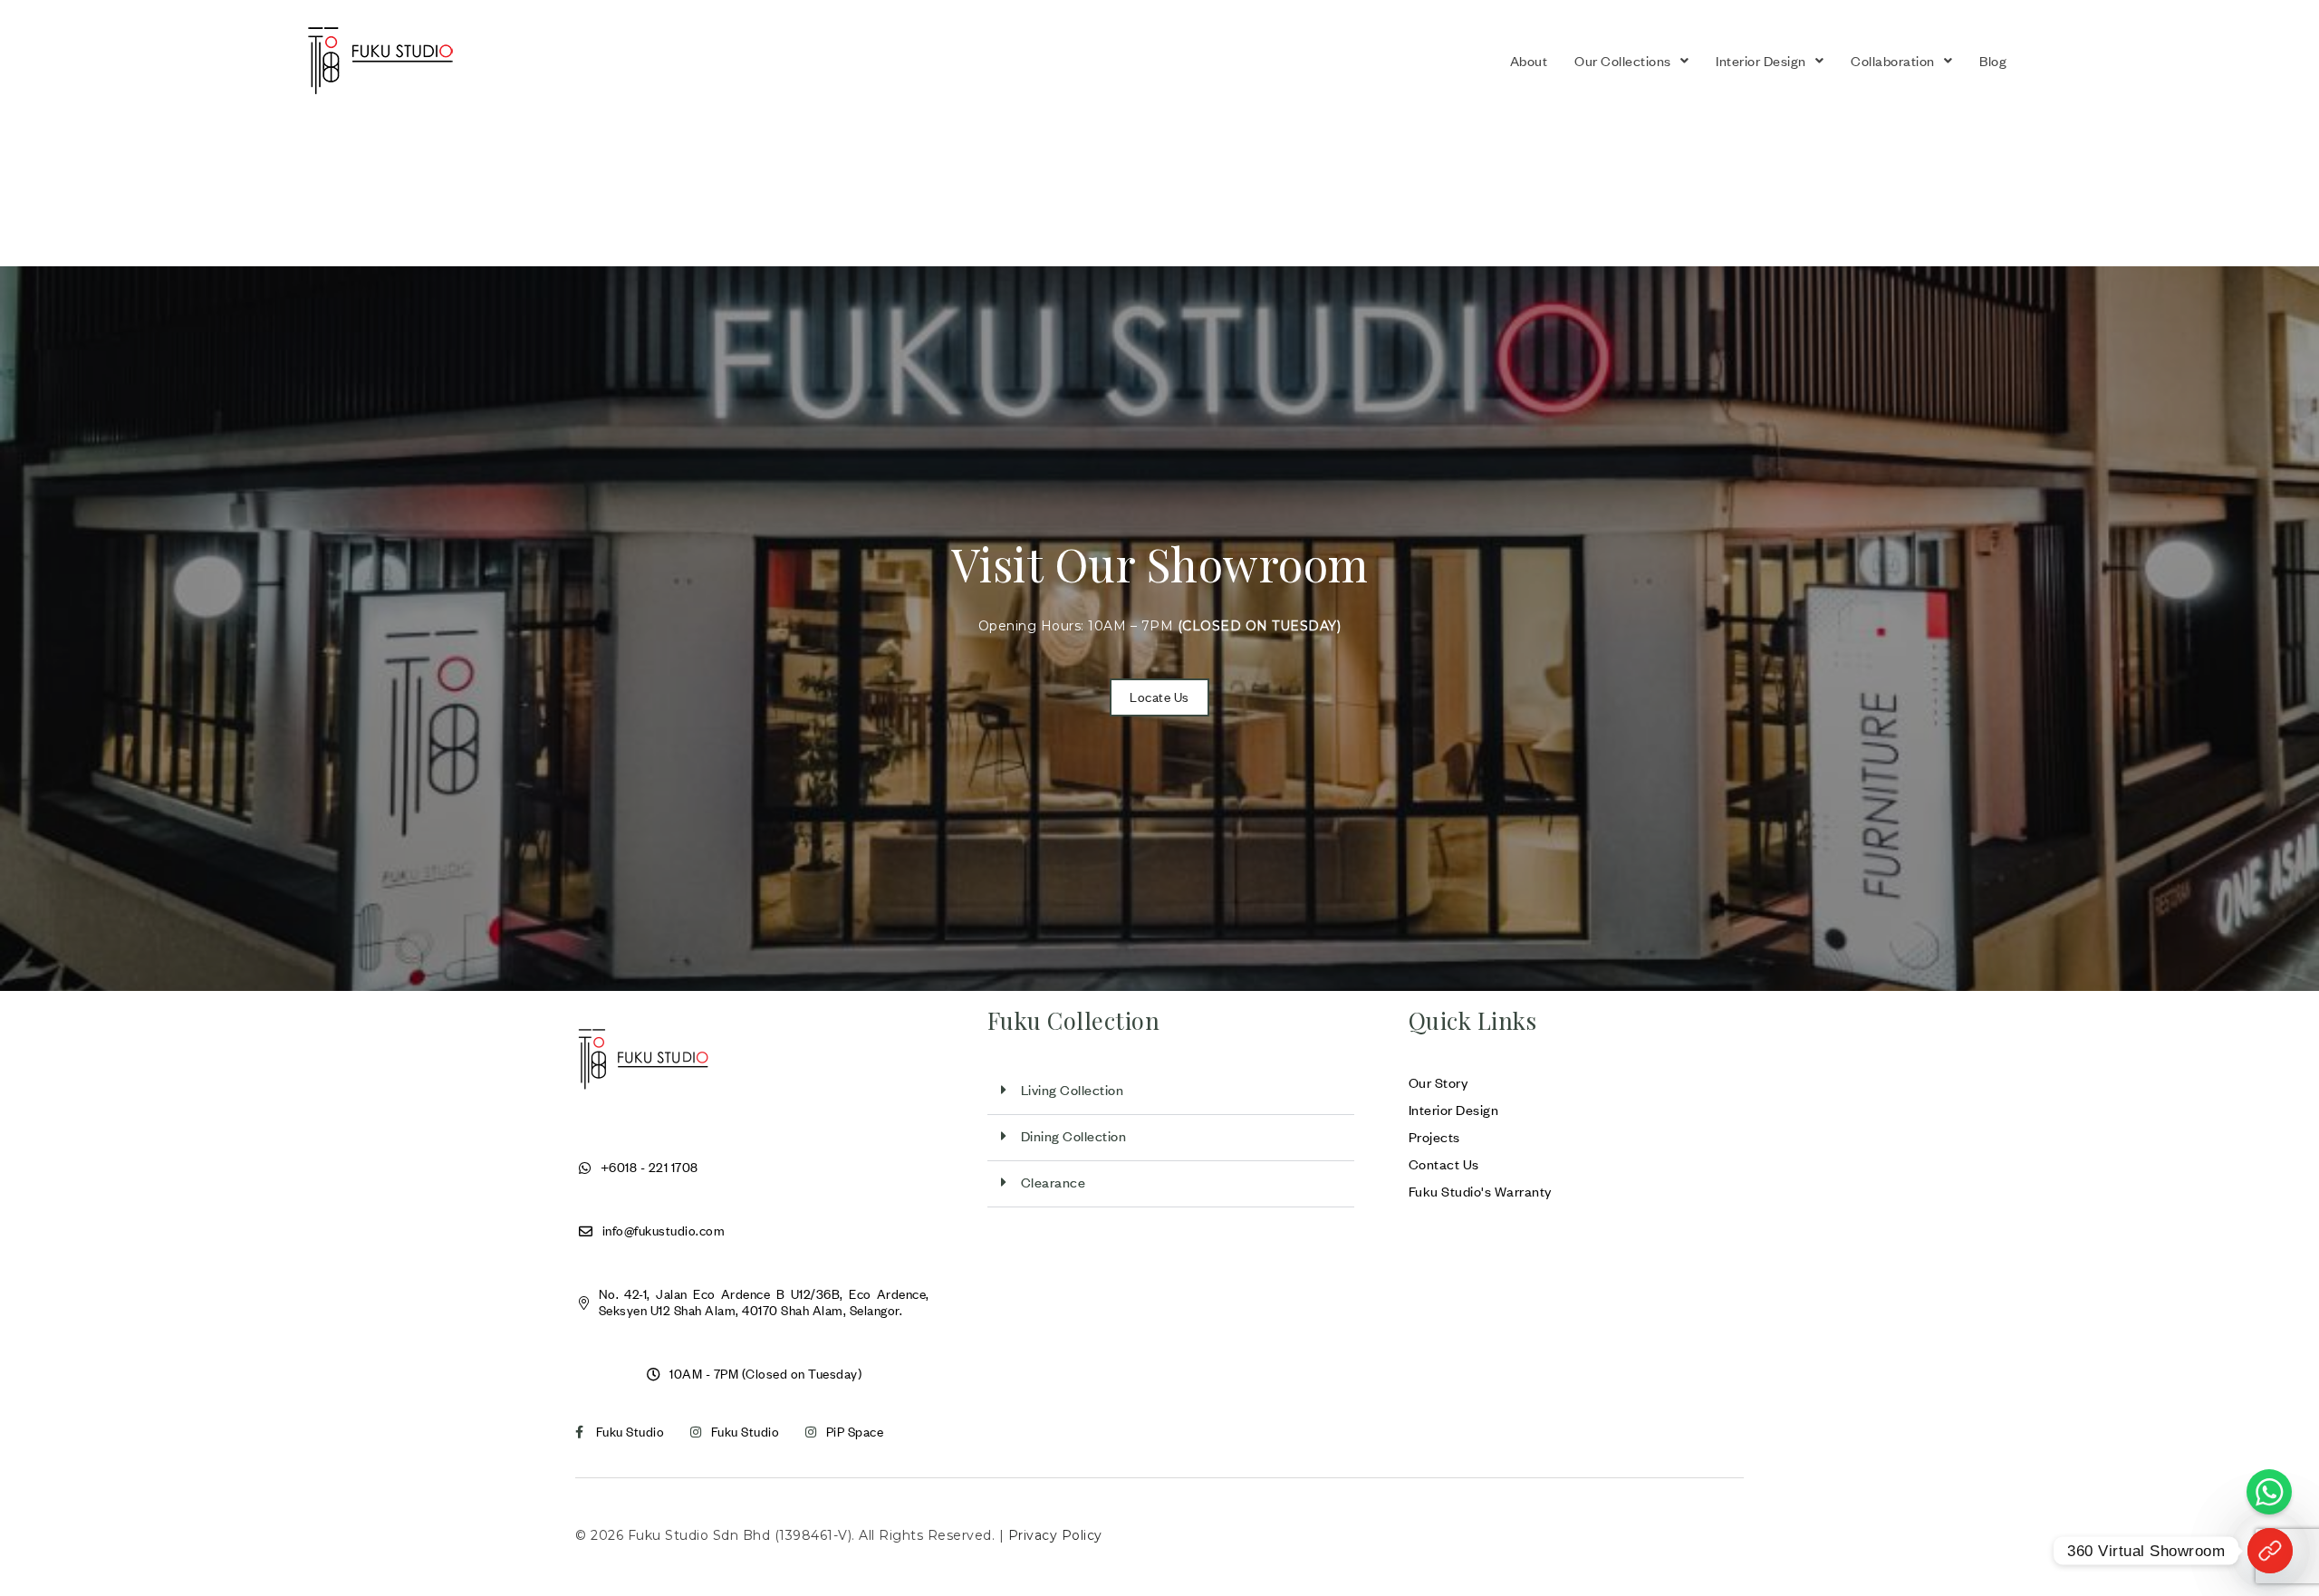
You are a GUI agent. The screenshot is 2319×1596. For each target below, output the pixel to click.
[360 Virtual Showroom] (2270, 1551)
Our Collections (1623, 61)
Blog (1993, 61)
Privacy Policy (1055, 1535)
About (1529, 61)
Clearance (1054, 1182)
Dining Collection (1074, 1136)
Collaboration (1893, 61)
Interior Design (1761, 61)
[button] (1631, 61)
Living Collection (1073, 1090)
